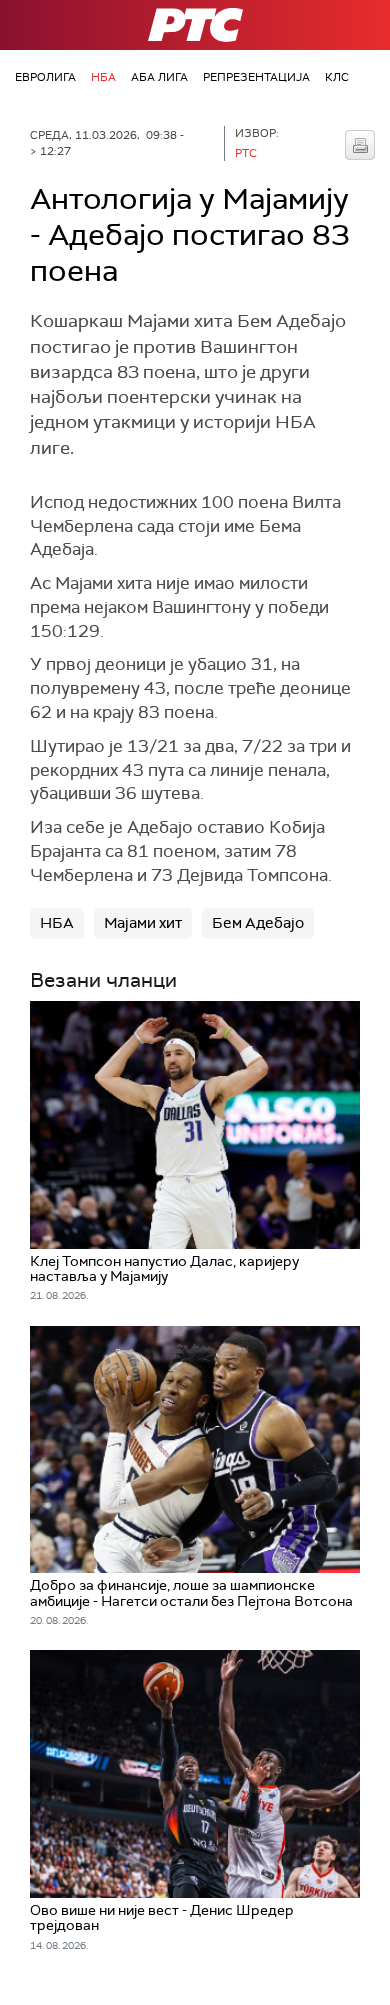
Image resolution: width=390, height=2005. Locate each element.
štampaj (360, 145)
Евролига (45, 77)
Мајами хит (143, 923)
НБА (103, 77)
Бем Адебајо (258, 923)
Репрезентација (256, 77)
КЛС (337, 77)
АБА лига (159, 77)
